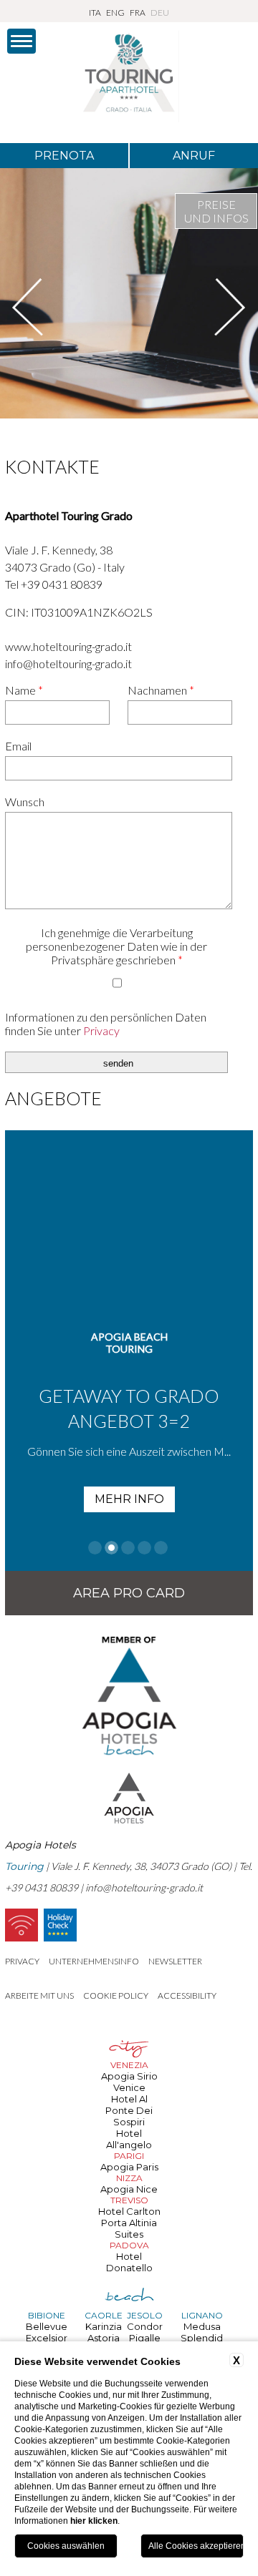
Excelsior (47, 2338)
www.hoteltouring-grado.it (68, 646)
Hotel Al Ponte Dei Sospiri (129, 2110)
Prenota (64, 156)
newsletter (175, 1961)
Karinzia (104, 2326)
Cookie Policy (116, 1995)
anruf (194, 156)
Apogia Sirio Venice (129, 2082)
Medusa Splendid (202, 2332)
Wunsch (25, 802)
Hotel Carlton (129, 2211)
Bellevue (47, 2326)
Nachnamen (161, 690)
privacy (22, 1961)
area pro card (129, 1593)
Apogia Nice (129, 2189)
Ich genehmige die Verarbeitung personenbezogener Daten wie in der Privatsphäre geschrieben (116, 946)
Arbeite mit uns (39, 1995)
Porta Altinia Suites (129, 2228)
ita (95, 13)
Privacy (101, 1030)
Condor (145, 2326)
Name (24, 690)
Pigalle (145, 2338)
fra (138, 13)
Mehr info (74, 1499)
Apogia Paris (129, 2167)
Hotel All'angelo (129, 2139)
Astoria (104, 2338)
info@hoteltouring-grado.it (68, 663)
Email (18, 746)
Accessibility (187, 1995)
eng (115, 13)
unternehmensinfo (94, 1961)
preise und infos (216, 211)
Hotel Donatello (129, 2262)
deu (160, 13)
